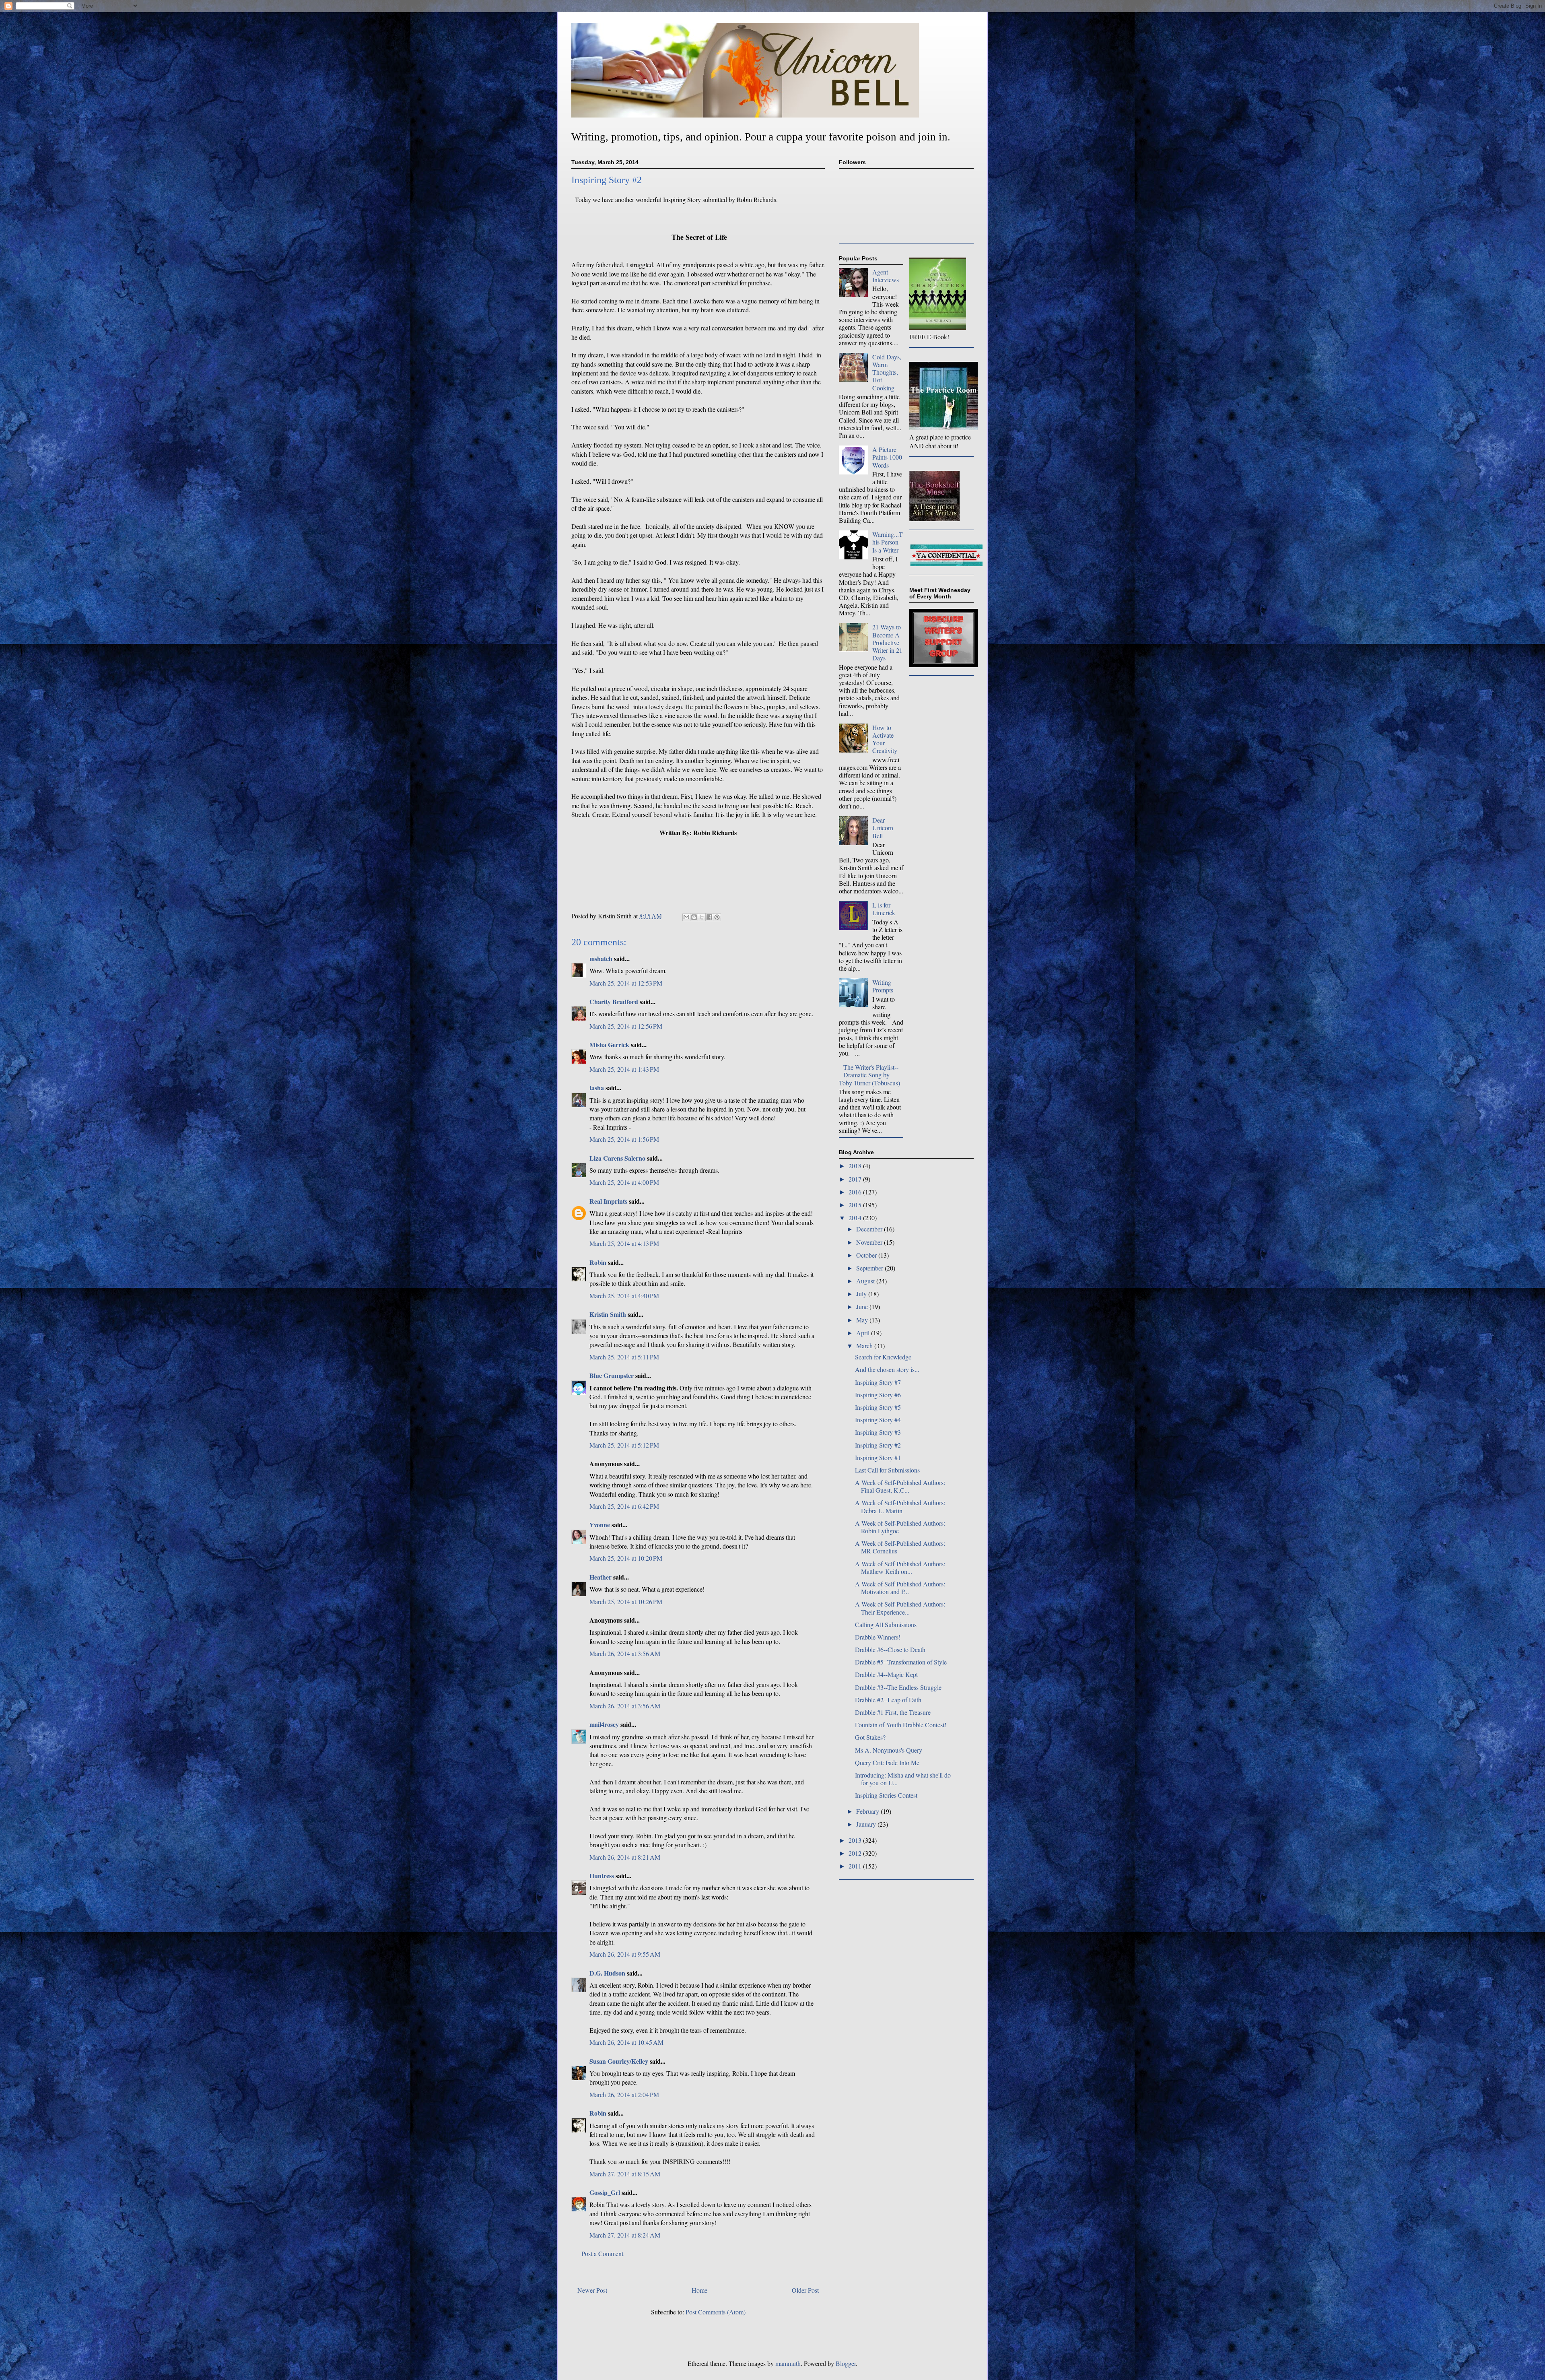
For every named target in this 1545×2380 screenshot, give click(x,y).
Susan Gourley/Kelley (619, 2061)
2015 (856, 1205)
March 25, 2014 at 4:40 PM (624, 1296)
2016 (856, 1192)
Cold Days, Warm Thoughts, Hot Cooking (887, 372)
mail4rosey (604, 1724)
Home (699, 2290)
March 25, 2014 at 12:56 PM (626, 1026)
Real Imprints (608, 1201)
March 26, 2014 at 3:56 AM (625, 1653)
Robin (598, 1262)
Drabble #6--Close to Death (890, 1649)
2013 (856, 1840)
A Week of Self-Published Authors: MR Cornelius (900, 1547)
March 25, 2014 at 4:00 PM (624, 1182)
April (864, 1333)
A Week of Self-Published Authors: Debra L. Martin (900, 1506)
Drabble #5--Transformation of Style (901, 1662)
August (866, 1281)
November (870, 1242)
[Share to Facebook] (709, 917)
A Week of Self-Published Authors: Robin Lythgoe (900, 1527)
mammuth (788, 2363)
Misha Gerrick (609, 1045)
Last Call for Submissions (887, 1470)
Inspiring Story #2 (878, 1445)
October (867, 1255)
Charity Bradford (614, 1001)
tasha (597, 1088)
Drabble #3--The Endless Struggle (898, 1687)
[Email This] (686, 917)
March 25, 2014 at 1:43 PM (624, 1069)
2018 (856, 1166)
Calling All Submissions (886, 1624)
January (867, 1824)
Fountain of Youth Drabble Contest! (901, 1725)
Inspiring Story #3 (878, 1432)
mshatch (601, 958)
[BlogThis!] (694, 917)
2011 (856, 1866)
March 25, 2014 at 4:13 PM (624, 1243)
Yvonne (600, 1525)
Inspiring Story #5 (878, 1407)
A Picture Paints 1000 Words (887, 457)
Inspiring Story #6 (878, 1395)
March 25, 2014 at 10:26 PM (626, 1601)
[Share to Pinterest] (717, 917)
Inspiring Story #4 (878, 1420)
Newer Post (592, 2290)
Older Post (805, 2290)
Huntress (602, 1876)
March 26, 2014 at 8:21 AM (625, 1857)
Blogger (846, 2363)
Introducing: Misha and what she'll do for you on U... (903, 1779)
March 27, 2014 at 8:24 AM (625, 2235)
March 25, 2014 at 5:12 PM (624, 1445)
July (862, 1294)
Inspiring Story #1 (878, 1457)
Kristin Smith (608, 1314)
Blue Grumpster (612, 1375)
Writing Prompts (883, 986)
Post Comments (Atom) (716, 2312)
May (863, 1320)
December (870, 1229)
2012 (856, 1853)
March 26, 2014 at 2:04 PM (624, 2094)
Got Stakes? (870, 1737)
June (863, 1307)
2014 (856, 1218)
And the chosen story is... (887, 1369)
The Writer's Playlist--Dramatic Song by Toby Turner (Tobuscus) (869, 1075)
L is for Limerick (884, 909)
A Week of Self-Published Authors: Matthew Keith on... (900, 1567)
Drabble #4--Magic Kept (886, 1674)
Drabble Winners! (878, 1637)
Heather (600, 1577)
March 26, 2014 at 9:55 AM (625, 1954)
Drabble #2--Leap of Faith (888, 1700)
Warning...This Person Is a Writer (888, 542)
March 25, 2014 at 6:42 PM (624, 1506)
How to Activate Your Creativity (885, 739)
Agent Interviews (886, 276)
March (865, 1346)
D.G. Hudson (607, 1973)
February (868, 1811)
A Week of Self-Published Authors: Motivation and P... (900, 1588)
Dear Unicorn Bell (883, 828)
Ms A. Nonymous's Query (889, 1750)
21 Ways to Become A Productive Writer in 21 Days (887, 642)
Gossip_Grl (605, 2192)
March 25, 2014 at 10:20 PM (626, 1558)
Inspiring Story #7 (878, 1382)
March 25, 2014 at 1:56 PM (624, 1139)
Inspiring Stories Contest (886, 1795)
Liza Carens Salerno (617, 1158)
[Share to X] (702, 917)
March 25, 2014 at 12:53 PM (626, 983)
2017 (856, 1179)
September (870, 1268)
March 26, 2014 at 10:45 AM (626, 2042)
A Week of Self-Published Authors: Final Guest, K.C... (900, 1486)
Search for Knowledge (883, 1357)
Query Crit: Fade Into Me (887, 1762)
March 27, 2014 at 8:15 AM (625, 2174)
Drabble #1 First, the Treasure (893, 1712)
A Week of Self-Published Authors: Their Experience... (900, 1608)
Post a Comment (602, 2253)
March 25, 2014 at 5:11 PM (624, 1357)
